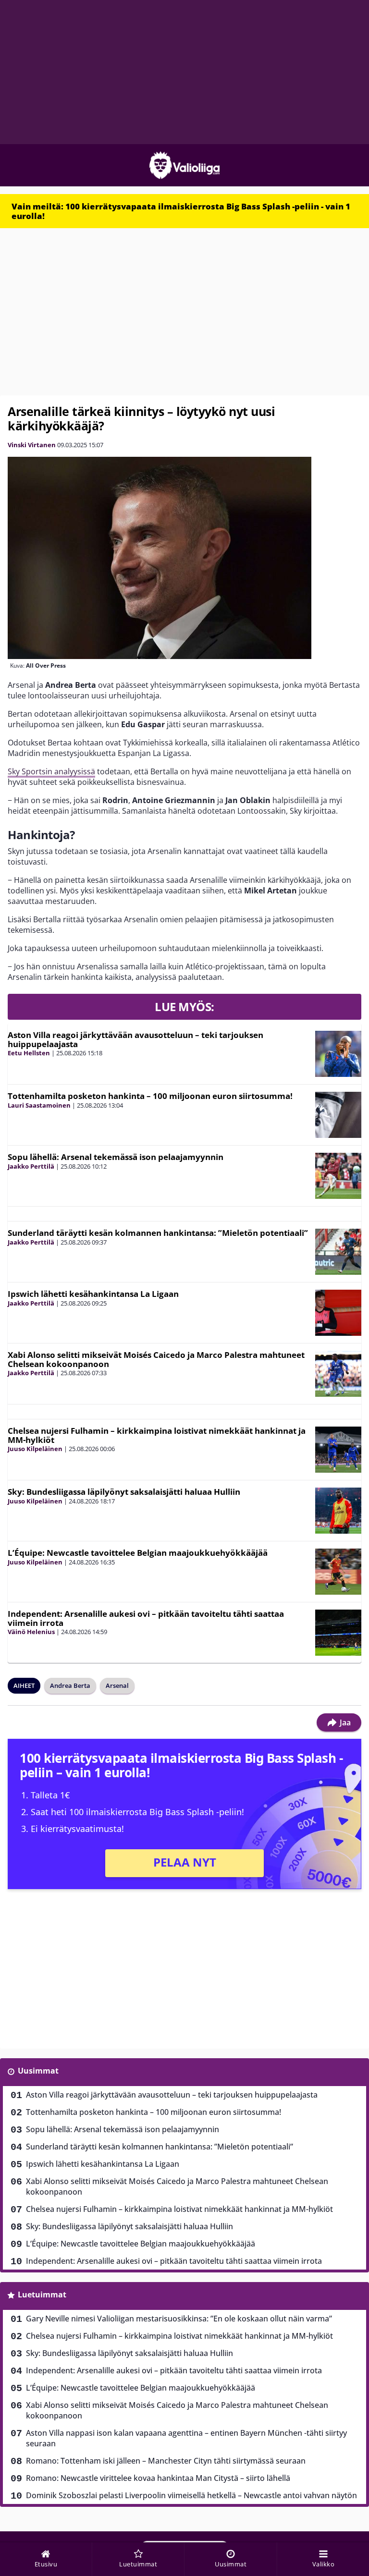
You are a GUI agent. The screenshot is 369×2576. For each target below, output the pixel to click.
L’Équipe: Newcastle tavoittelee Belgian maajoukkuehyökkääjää (138, 1553)
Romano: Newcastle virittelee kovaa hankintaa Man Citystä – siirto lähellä (158, 2478)
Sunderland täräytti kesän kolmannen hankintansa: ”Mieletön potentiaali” (158, 1233)
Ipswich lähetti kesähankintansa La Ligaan (93, 1294)
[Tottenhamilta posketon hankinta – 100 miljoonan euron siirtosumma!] (338, 1115)
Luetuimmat (42, 2295)
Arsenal (117, 1685)
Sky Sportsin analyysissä (51, 771)
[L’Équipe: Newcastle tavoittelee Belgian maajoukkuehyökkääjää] (338, 1572)
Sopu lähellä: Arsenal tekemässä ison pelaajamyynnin (116, 1157)
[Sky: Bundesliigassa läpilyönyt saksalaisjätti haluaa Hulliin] (338, 1511)
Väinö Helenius (31, 1632)
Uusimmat (38, 2071)
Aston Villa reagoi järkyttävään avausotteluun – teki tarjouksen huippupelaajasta (135, 1039)
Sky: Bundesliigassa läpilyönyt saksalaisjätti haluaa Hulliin (124, 1492)
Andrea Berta (70, 1685)
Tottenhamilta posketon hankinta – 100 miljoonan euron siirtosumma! (150, 1096)
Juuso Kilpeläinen (35, 1449)
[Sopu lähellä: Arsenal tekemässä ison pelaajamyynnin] (338, 1176)
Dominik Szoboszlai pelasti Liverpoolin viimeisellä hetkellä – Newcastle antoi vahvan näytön (191, 2495)
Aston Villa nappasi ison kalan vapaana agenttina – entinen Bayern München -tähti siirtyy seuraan (186, 2438)
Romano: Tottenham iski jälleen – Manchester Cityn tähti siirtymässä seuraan (166, 2461)
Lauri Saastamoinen (39, 1105)
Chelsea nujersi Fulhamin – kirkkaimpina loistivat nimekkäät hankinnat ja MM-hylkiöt (157, 1435)
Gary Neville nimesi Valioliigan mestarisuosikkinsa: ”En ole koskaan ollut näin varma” (179, 2319)
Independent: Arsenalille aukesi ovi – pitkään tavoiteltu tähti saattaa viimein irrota (146, 1618)
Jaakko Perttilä (31, 1166)
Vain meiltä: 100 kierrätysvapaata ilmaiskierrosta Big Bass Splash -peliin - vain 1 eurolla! (181, 211)
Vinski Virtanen (32, 445)
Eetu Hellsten (29, 1053)
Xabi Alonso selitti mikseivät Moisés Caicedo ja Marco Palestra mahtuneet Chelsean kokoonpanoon (156, 1359)
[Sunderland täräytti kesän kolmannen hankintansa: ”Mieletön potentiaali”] (338, 1252)
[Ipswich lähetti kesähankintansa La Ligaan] (338, 1313)
